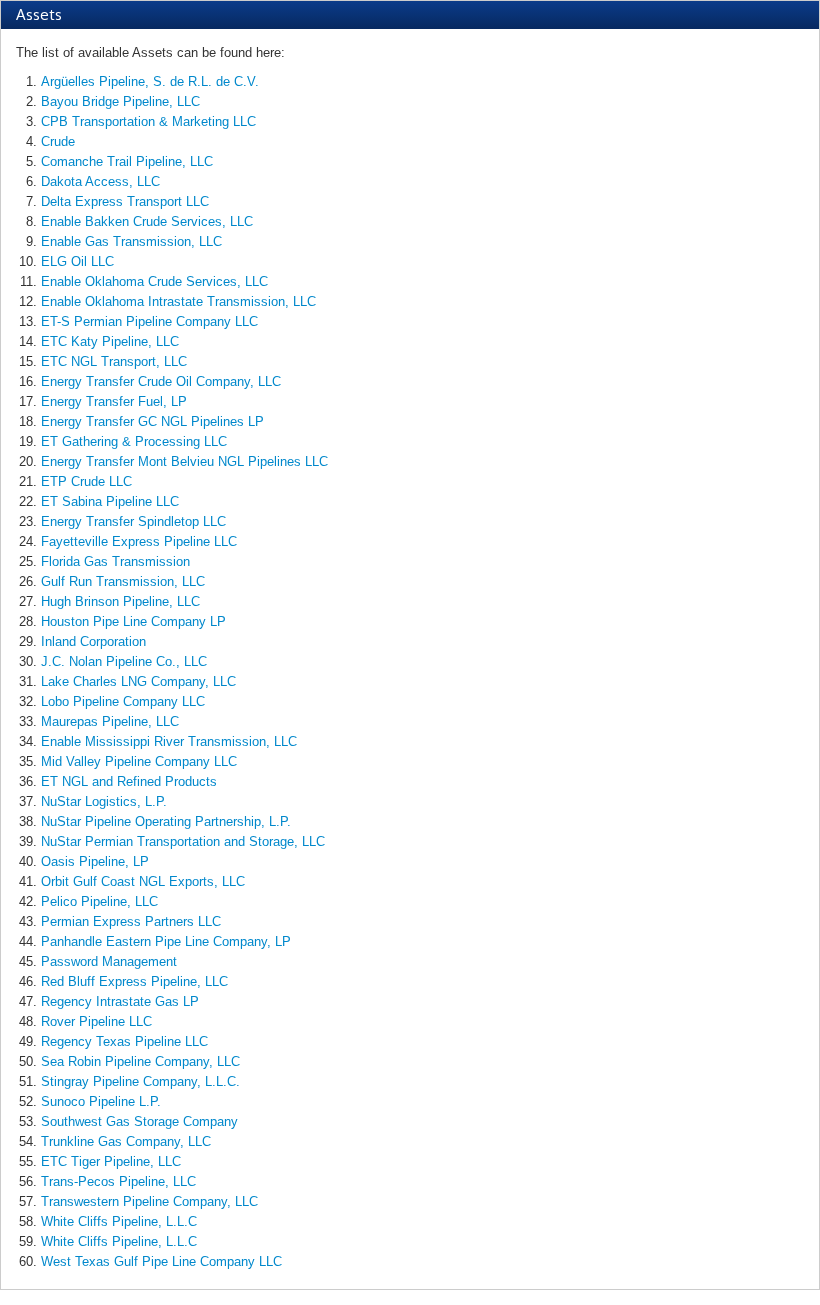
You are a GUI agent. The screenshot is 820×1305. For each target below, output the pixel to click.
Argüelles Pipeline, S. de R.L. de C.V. (150, 81)
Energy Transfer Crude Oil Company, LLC (161, 381)
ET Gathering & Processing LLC (134, 441)
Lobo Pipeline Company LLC (123, 701)
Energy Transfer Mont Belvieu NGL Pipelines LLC (184, 461)
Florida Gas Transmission (115, 561)
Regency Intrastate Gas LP (120, 1001)
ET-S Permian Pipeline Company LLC (149, 321)
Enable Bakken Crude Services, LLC (147, 221)
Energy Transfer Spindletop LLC (133, 521)
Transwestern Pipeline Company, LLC (149, 1201)
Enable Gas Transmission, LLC (131, 241)
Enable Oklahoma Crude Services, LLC (154, 281)
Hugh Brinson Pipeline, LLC (120, 601)
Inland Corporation (93, 641)
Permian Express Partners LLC (131, 921)
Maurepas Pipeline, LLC (110, 721)
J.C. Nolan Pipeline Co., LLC (124, 661)
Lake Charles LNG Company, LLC (138, 681)
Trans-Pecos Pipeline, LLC (118, 1181)
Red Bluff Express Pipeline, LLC (134, 981)
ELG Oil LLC (77, 261)
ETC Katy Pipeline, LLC (110, 341)
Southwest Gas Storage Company (139, 1121)
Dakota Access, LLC (100, 181)
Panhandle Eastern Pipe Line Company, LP (166, 941)
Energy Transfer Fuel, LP (114, 401)
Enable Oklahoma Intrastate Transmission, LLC (178, 301)
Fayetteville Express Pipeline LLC (139, 541)
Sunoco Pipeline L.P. (101, 1101)
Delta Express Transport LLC (125, 201)
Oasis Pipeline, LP (95, 861)
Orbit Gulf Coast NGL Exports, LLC (143, 881)
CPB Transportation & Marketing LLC (148, 121)
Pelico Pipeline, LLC (99, 901)
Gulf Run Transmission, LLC (123, 581)
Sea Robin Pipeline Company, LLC (140, 1061)
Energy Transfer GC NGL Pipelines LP (152, 421)
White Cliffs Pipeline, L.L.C (119, 1221)
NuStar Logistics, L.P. (104, 801)
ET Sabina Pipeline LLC (110, 501)
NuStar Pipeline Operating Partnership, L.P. (166, 821)
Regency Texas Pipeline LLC (124, 1041)
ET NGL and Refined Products (129, 781)
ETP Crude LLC (86, 481)
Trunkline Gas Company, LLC (126, 1141)
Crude (58, 141)
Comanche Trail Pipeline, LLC (127, 161)
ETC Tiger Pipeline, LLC (111, 1161)
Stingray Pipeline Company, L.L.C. (140, 1081)
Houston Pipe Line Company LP (133, 621)
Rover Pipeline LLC (96, 1021)
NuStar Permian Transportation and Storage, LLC (183, 841)
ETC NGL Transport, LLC (114, 361)
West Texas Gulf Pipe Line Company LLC (161, 1261)
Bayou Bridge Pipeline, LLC (120, 101)
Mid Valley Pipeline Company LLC (139, 761)
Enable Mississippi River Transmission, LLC (169, 741)
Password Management (109, 961)
